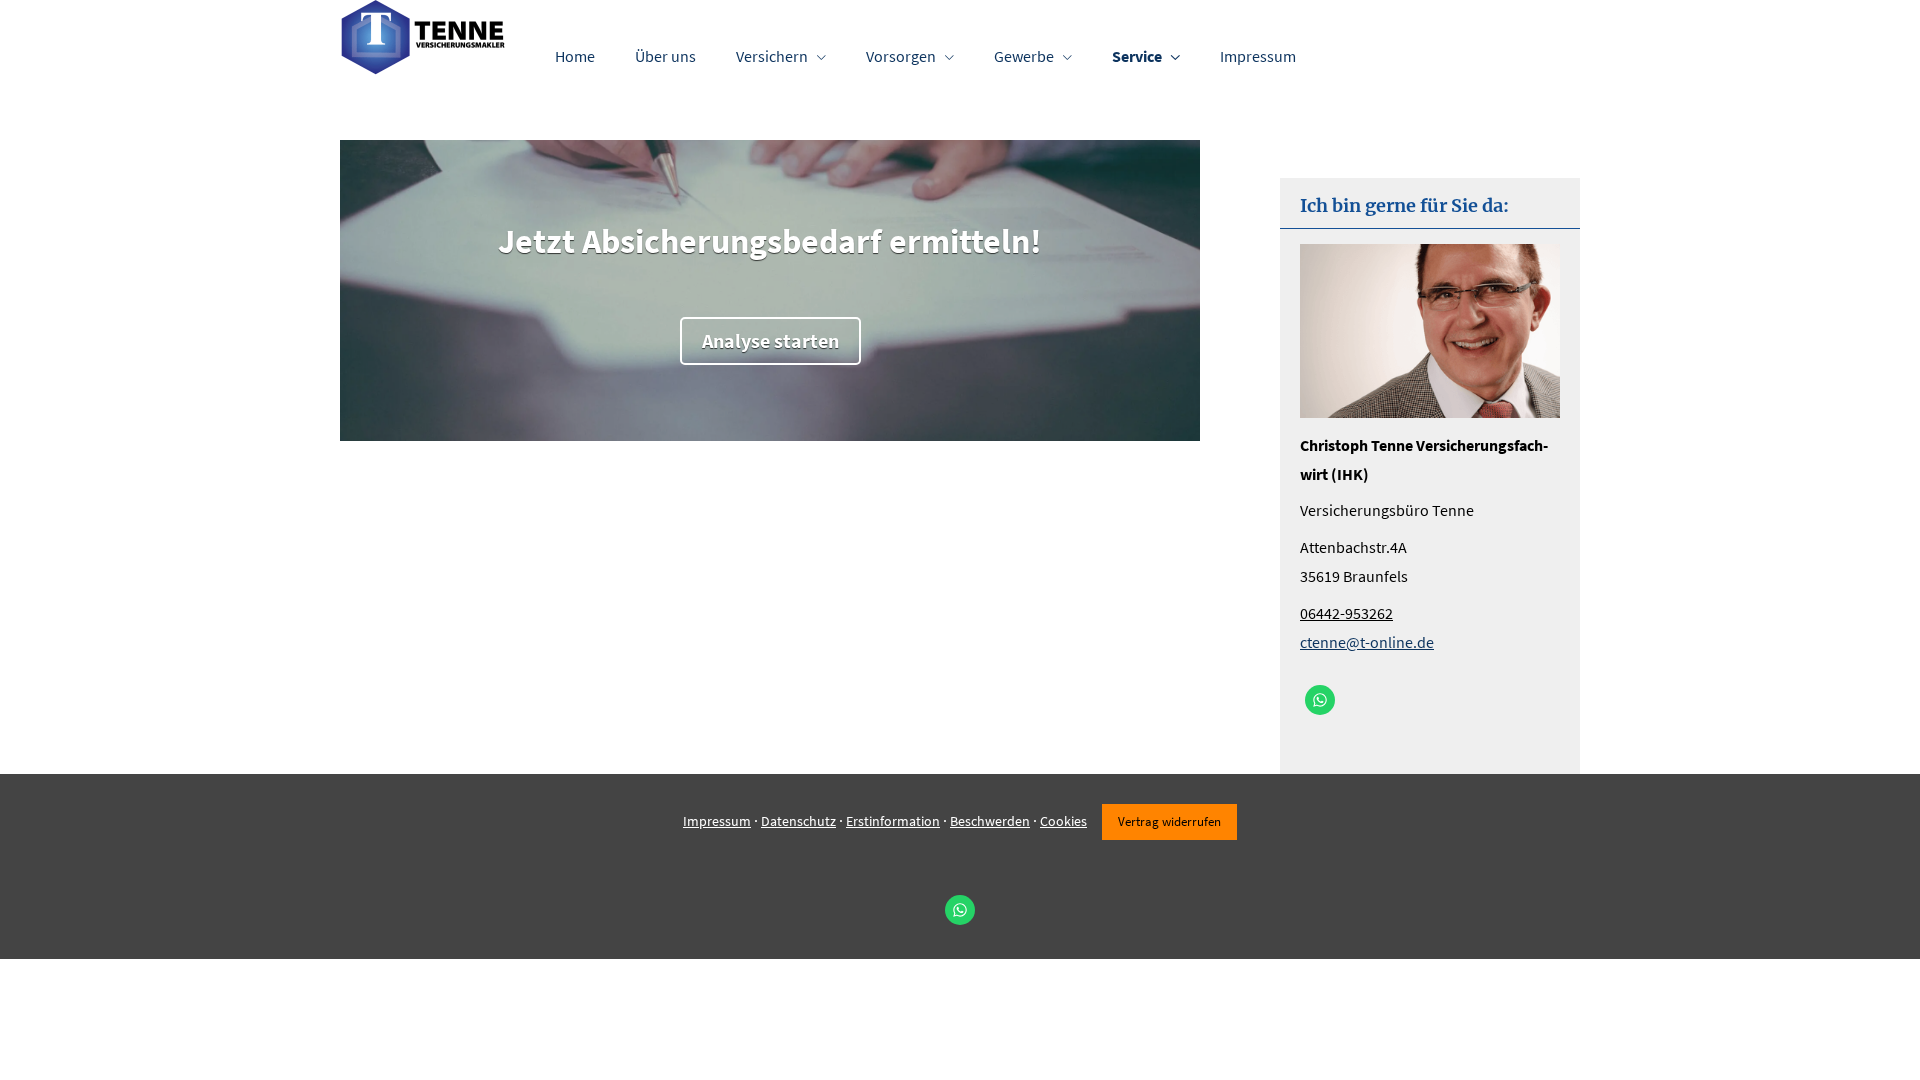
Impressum (717, 821)
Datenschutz (798, 821)
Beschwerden (990, 821)
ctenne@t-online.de (1367, 642)
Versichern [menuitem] (772, 56)
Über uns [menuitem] (665, 56)
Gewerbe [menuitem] (1024, 56)
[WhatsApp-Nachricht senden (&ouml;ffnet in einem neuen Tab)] (1320, 700)
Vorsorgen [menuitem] (901, 56)
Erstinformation (893, 821)
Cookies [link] (1063, 821)
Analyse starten (770, 340)
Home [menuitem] (575, 56)
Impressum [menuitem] (1258, 56)
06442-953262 (1346, 613)
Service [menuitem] (1137, 56)
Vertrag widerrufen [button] (1169, 821)
